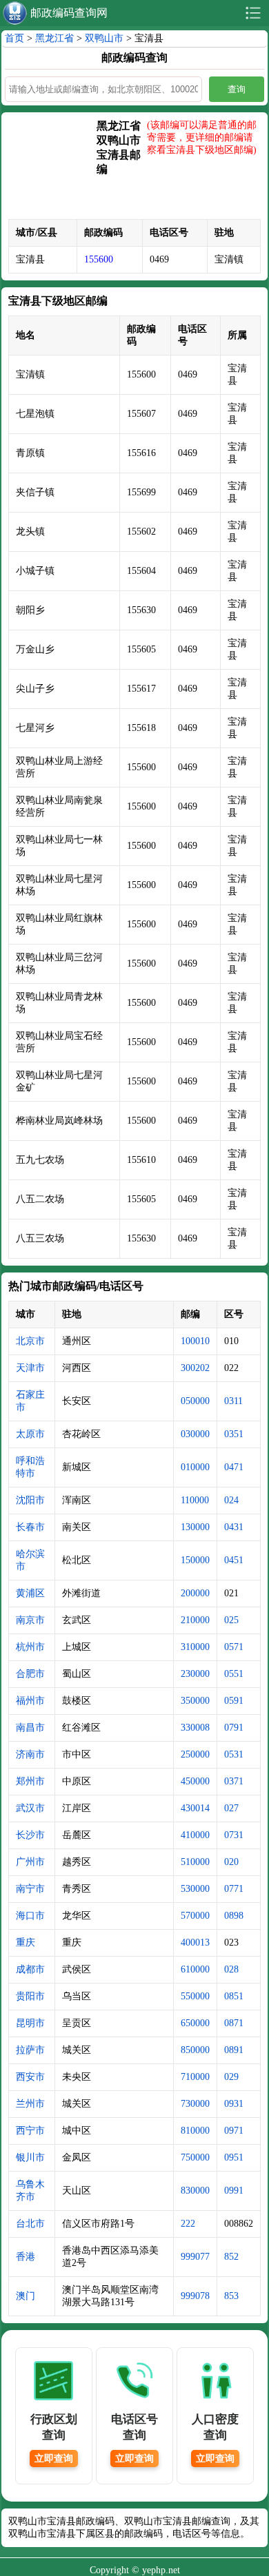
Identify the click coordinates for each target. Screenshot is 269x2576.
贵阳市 (30, 1996)
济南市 (30, 1754)
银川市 (30, 2157)
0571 (234, 1647)
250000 (195, 1754)
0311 (233, 1401)
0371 (234, 1781)
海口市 (30, 1916)
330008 (195, 1728)
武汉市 (30, 1808)
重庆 (26, 1943)
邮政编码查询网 (69, 13)
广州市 (30, 1862)
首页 (14, 38)
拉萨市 (30, 2050)
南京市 (30, 1620)
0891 (234, 2050)
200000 (195, 1593)
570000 (195, 1916)
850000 (195, 2050)
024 (231, 1500)
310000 (195, 1647)
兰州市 (30, 2104)
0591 (234, 1701)
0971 (234, 2131)
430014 (195, 1808)
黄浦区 (30, 1593)
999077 (195, 2257)
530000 (195, 1889)
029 (231, 2077)
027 (231, 1808)
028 (231, 1969)
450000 (195, 1781)
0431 (234, 1527)
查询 (237, 89)
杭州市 (30, 1647)
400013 (195, 1943)
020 (231, 1862)
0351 (234, 1434)
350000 (195, 1701)
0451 (234, 1560)
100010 (195, 1341)
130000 (195, 1527)
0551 (234, 1674)
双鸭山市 (104, 38)
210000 (195, 1620)
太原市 (30, 1434)
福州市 (30, 1701)
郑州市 (30, 1781)
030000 (195, 1434)
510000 (195, 1862)
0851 (234, 1996)
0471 (234, 1467)
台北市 (30, 2224)
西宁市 (30, 2131)
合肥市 (30, 1674)
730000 (195, 2104)
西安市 (30, 2077)
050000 (195, 1401)
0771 (234, 1889)
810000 (195, 2131)
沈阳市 (30, 1500)
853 (231, 2296)
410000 (195, 1835)
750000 (195, 2157)
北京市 (30, 1341)
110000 (195, 1500)
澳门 (26, 2296)
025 (231, 1620)
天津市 (30, 1368)
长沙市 (30, 1835)
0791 (234, 1728)
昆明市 (30, 2023)
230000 (195, 1674)
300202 (195, 1368)
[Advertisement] (52, 169)
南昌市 (30, 1728)
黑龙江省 (54, 38)
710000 (195, 2077)
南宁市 (30, 1889)
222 (188, 2224)
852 (231, 2257)
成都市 (30, 1969)
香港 (26, 2257)
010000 (195, 1467)
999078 (195, 2296)
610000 (195, 1969)
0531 (234, 1754)
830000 (195, 2191)
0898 (234, 1916)
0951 (234, 2157)
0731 (234, 1835)
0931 (234, 2104)
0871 (234, 2023)
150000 (195, 1560)
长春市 (30, 1527)
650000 (195, 2023)
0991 (234, 2191)
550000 (195, 1996)
